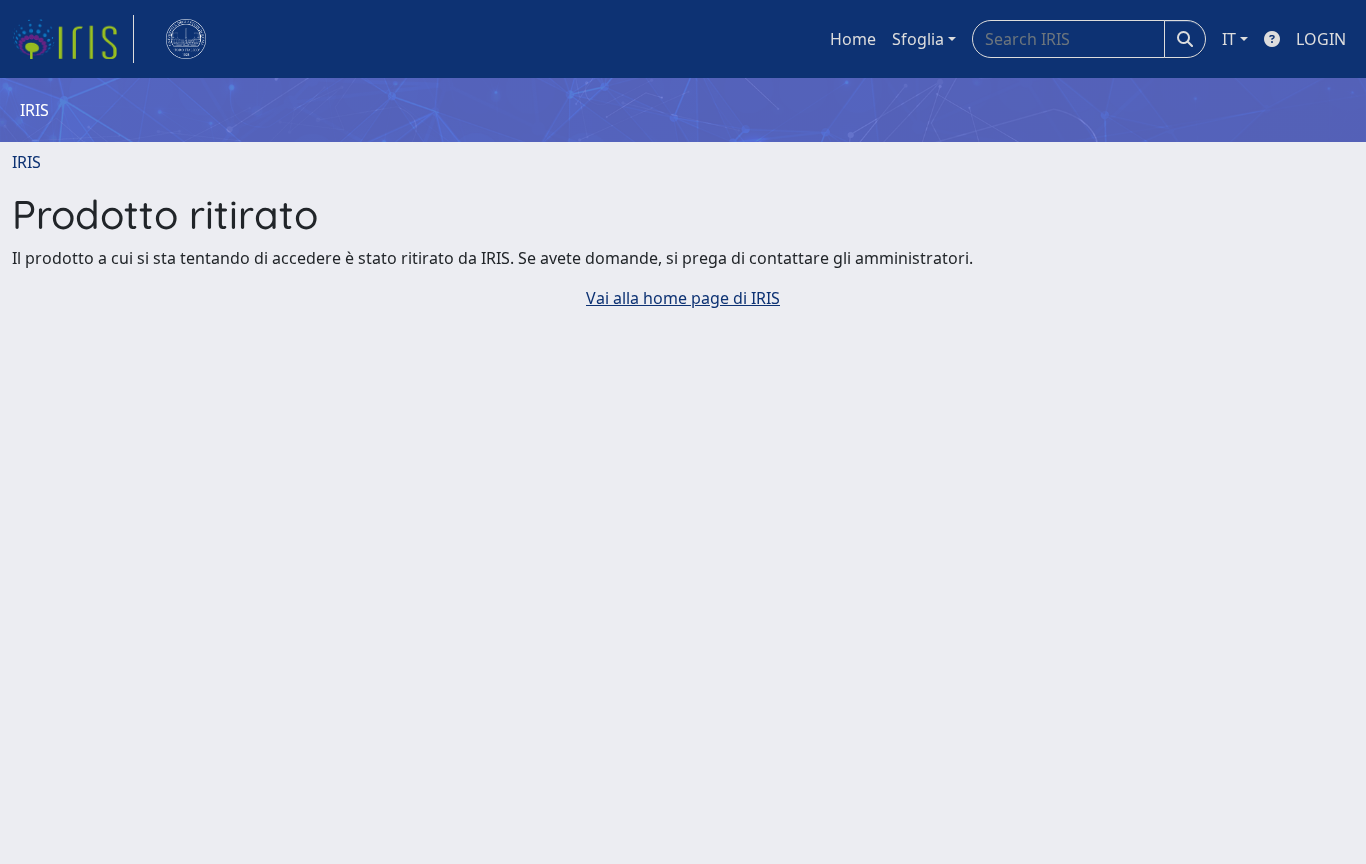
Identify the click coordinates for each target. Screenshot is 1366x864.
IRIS (26, 162)
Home (853, 39)
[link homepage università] (186, 39)
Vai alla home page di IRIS (683, 298)
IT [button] (1229, 39)
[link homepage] (73, 39)
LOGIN (1321, 39)
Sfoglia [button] (918, 39)
